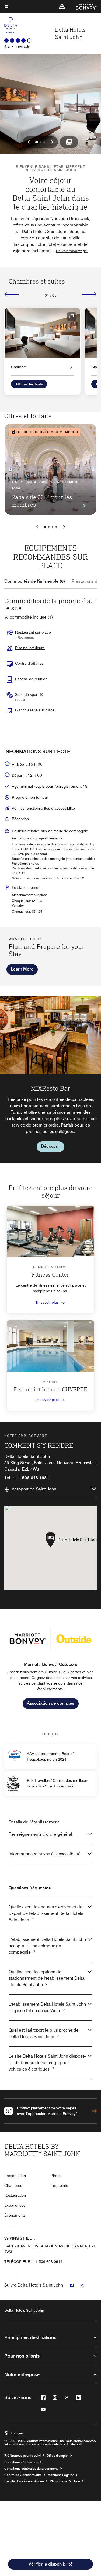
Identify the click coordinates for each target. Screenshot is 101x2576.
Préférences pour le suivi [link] (22, 2456)
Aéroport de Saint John (34, 1489)
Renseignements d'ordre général (40, 1834)
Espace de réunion (31, 679)
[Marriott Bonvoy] (83, 6)
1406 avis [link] (22, 47)
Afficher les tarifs (29, 384)
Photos (57, 2176)
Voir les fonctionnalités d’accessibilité (43, 808)
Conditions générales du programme (31, 2469)
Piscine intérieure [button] (30, 648)
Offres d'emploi (58, 2456)
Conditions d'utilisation (21, 2462)
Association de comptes (51, 1703)
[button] (62, 6)
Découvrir (50, 1146)
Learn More (22, 969)
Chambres (13, 2185)
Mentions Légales (61, 2475)
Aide (77, 2481)
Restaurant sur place (33, 632)
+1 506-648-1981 (32, 1478)
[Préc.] (12, 294)
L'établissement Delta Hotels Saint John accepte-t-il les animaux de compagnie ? (47, 1946)
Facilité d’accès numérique (24, 2481)
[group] (50, 1079)
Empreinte (59, 2185)
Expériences (15, 2205)
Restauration (15, 2195)
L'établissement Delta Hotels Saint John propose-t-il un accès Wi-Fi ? (47, 2007)
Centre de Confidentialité (23, 2475)
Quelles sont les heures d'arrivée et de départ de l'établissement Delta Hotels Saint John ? (46, 1913)
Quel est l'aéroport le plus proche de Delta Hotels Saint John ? (44, 2033)
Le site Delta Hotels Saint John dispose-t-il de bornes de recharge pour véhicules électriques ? (47, 2063)
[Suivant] (89, 294)
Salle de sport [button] (27, 694)
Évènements (15, 2215)
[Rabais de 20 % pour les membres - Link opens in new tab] (50, 469)
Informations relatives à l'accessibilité (45, 1854)
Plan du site (59, 2481)
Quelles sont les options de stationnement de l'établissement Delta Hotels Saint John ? (47, 1978)
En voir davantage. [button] (72, 251)
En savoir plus (47, 1302)
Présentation (15, 2176)
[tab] (35, 581)
